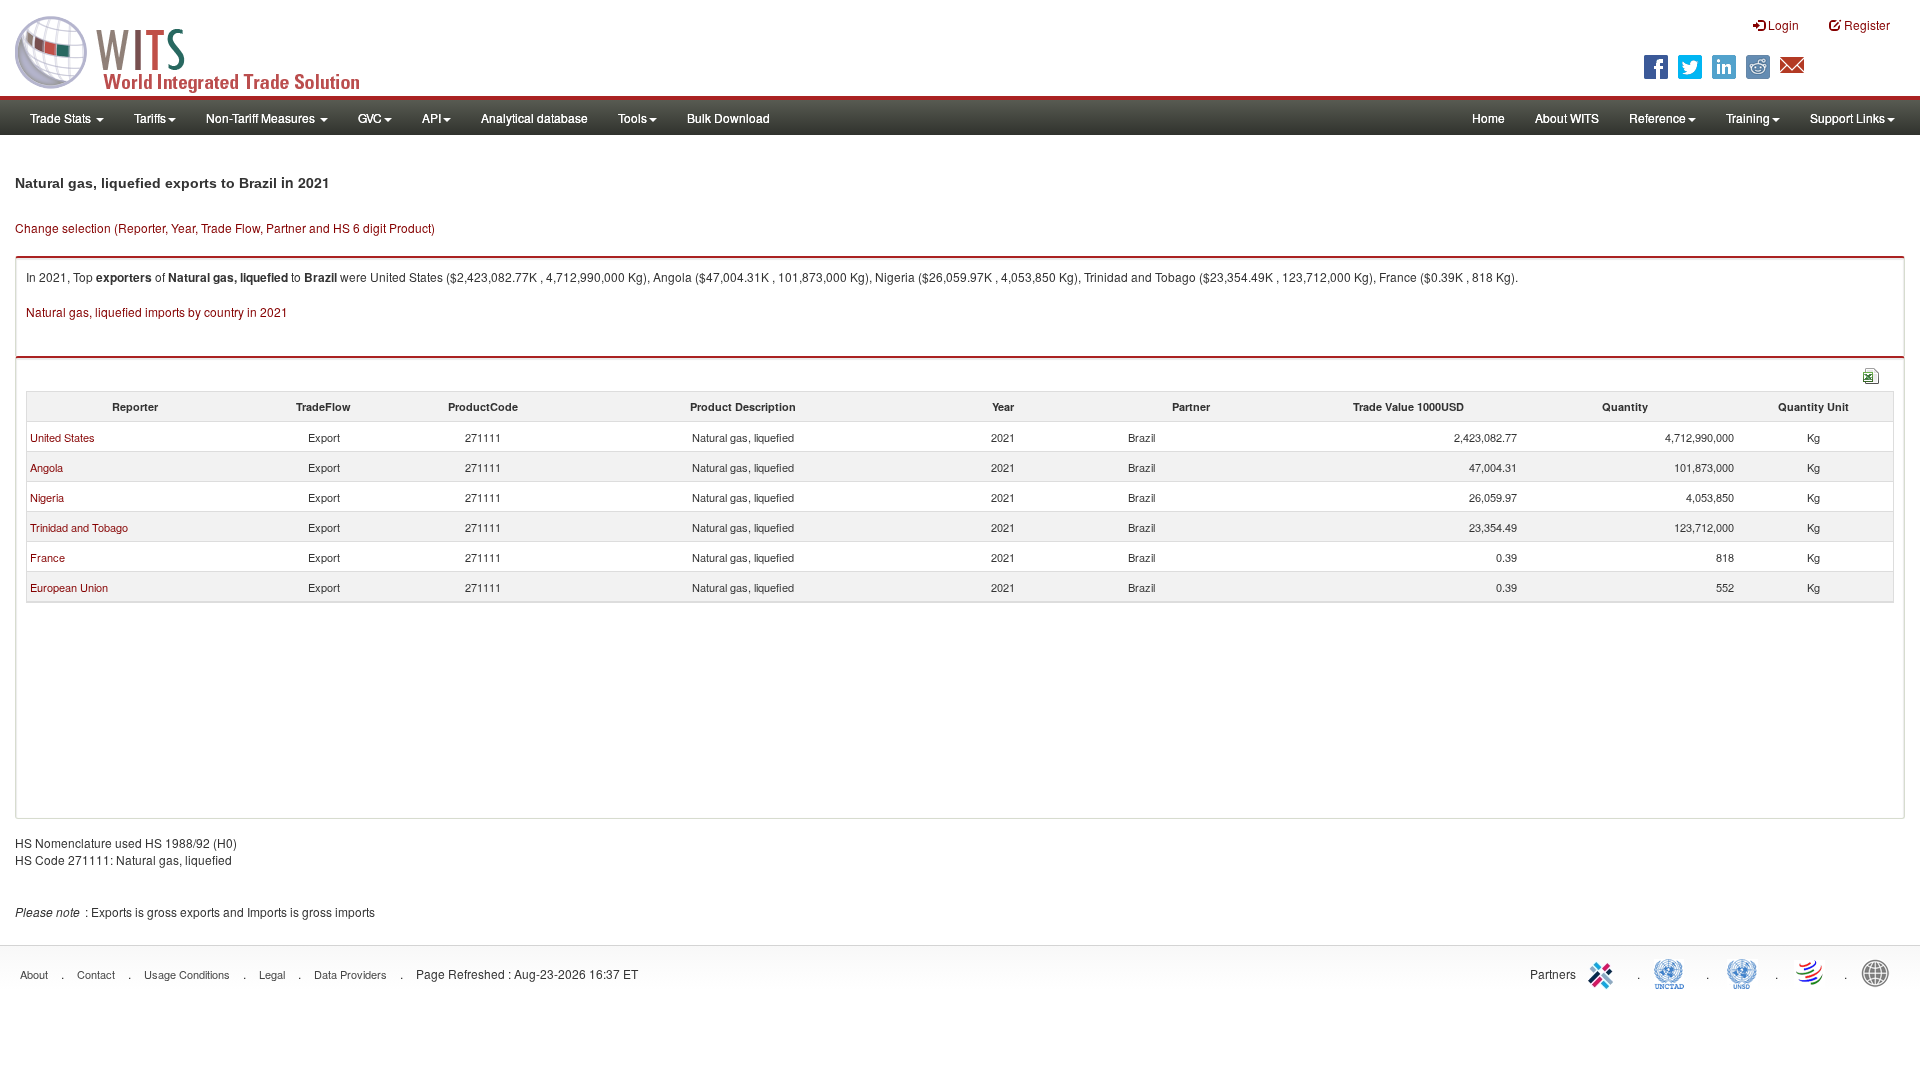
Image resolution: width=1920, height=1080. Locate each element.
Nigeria (47, 497)
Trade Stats (62, 117)
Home (1488, 117)
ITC (1604, 972)
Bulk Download (728, 117)
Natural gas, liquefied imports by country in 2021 (157, 311)
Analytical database (534, 117)
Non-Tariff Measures (262, 117)
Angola (46, 467)
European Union (69, 587)
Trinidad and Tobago (79, 527)
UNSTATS (1742, 972)
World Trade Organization (1811, 972)
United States (62, 437)
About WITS (1567, 117)
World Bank (1880, 972)
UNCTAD (1673, 972)
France (47, 557)
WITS (200, 50)
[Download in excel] (1871, 373)
